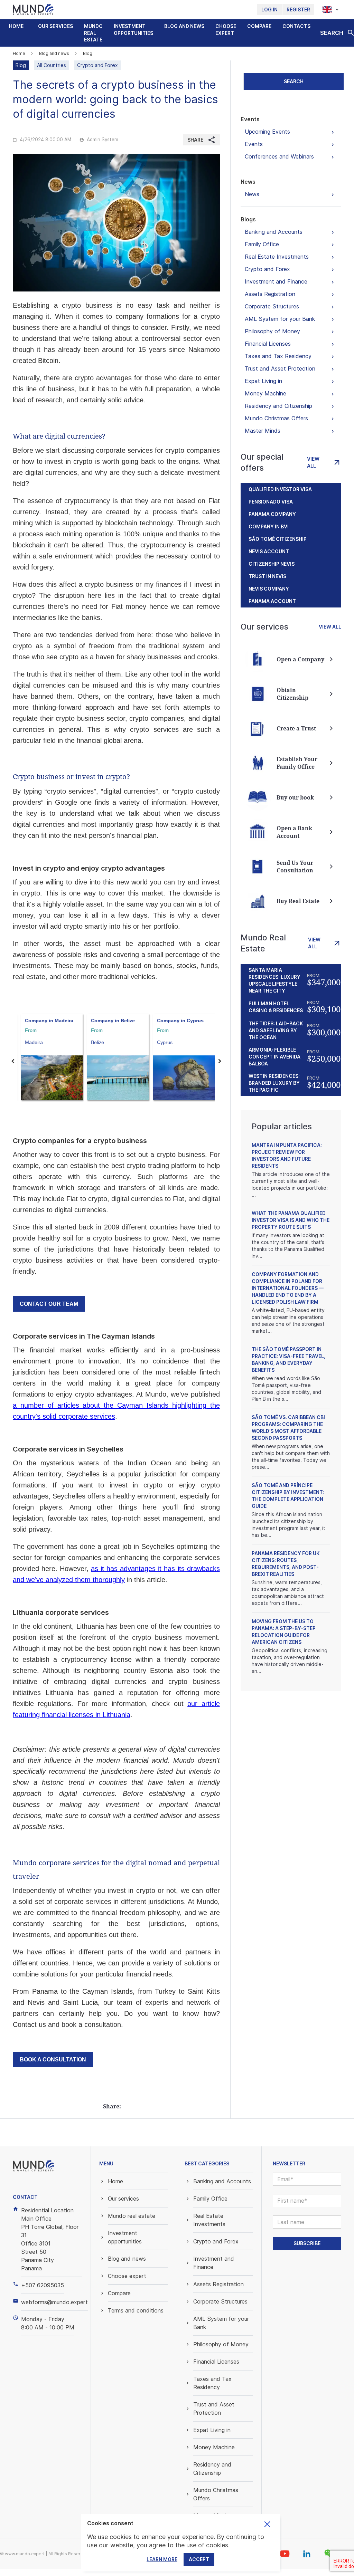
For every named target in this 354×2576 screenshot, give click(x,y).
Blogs (248, 219)
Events (250, 119)
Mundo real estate (93, 33)
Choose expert (226, 30)
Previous (13, 1061)
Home (16, 26)
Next (220, 1061)
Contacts (296, 26)
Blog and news (184, 26)
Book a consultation (53, 2060)
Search (294, 81)
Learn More (162, 2559)
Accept (199, 2559)
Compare (259, 26)
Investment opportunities (133, 30)
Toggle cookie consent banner (267, 2524)
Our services (55, 26)
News (248, 182)
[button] (55, 26)
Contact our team (49, 1304)
